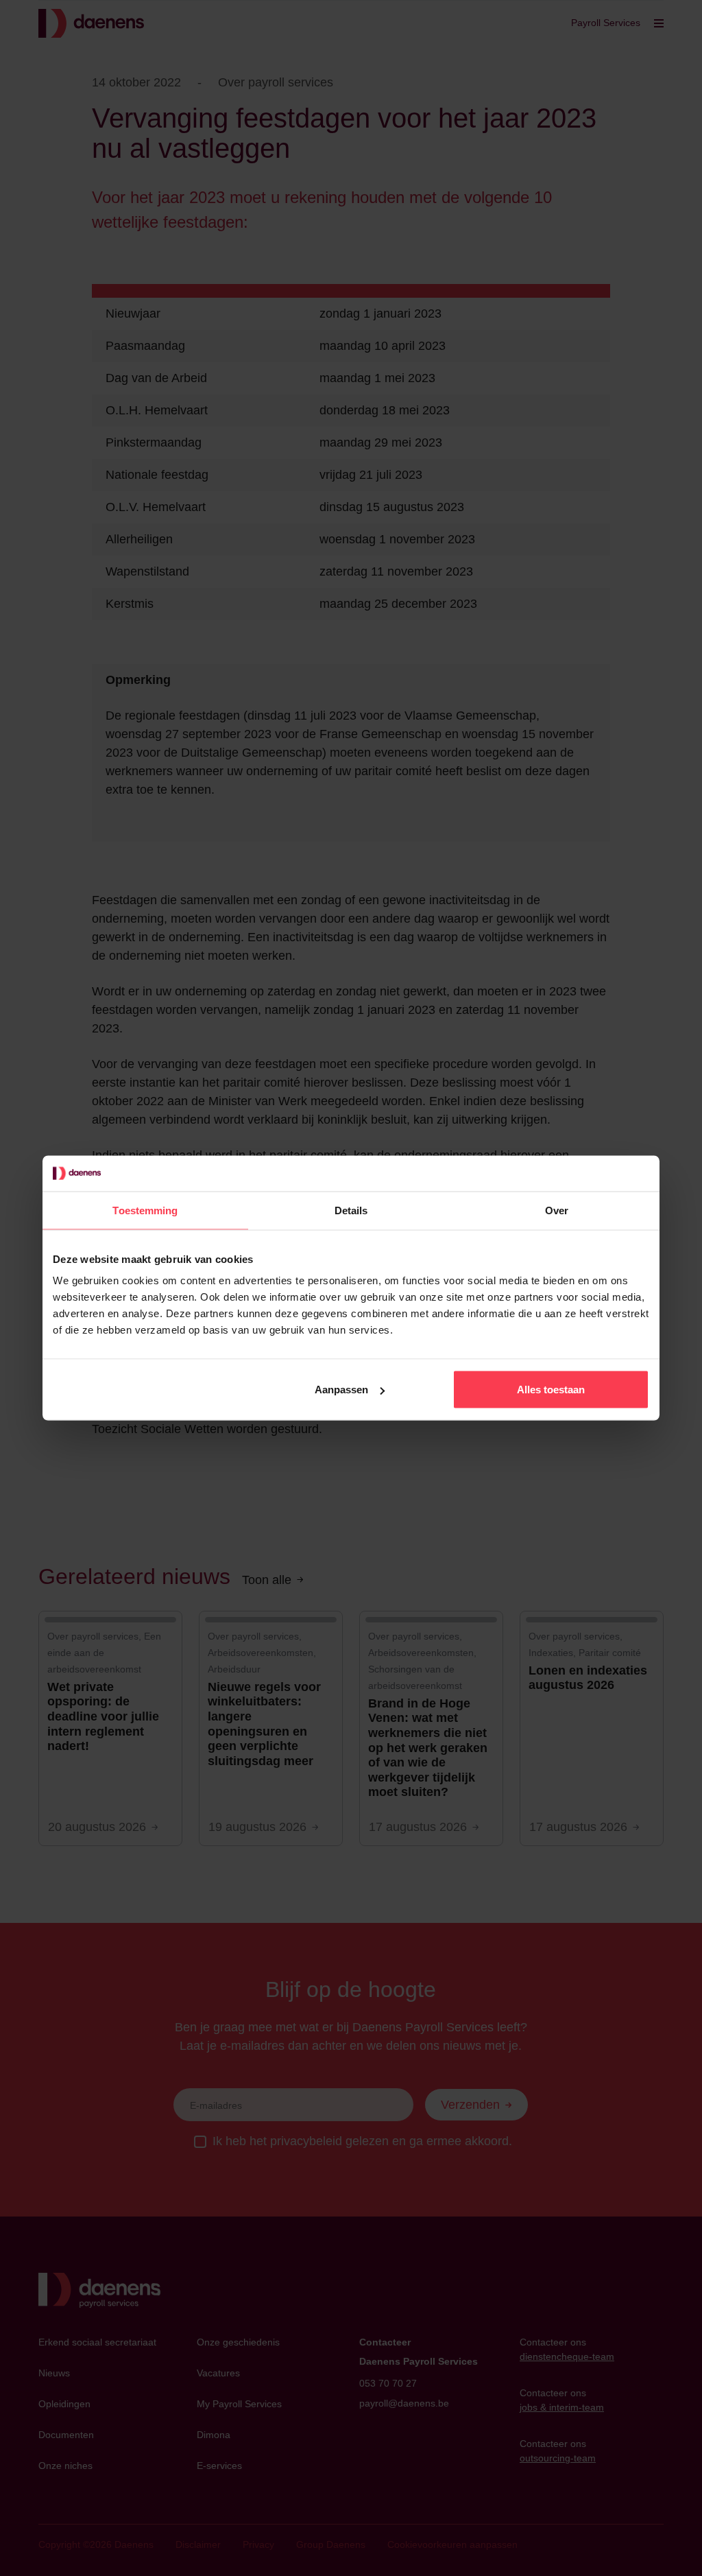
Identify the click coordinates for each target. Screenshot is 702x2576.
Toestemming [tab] (145, 1210)
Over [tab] (557, 1210)
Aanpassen (341, 1390)
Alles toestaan (551, 1390)
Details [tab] (351, 1210)
